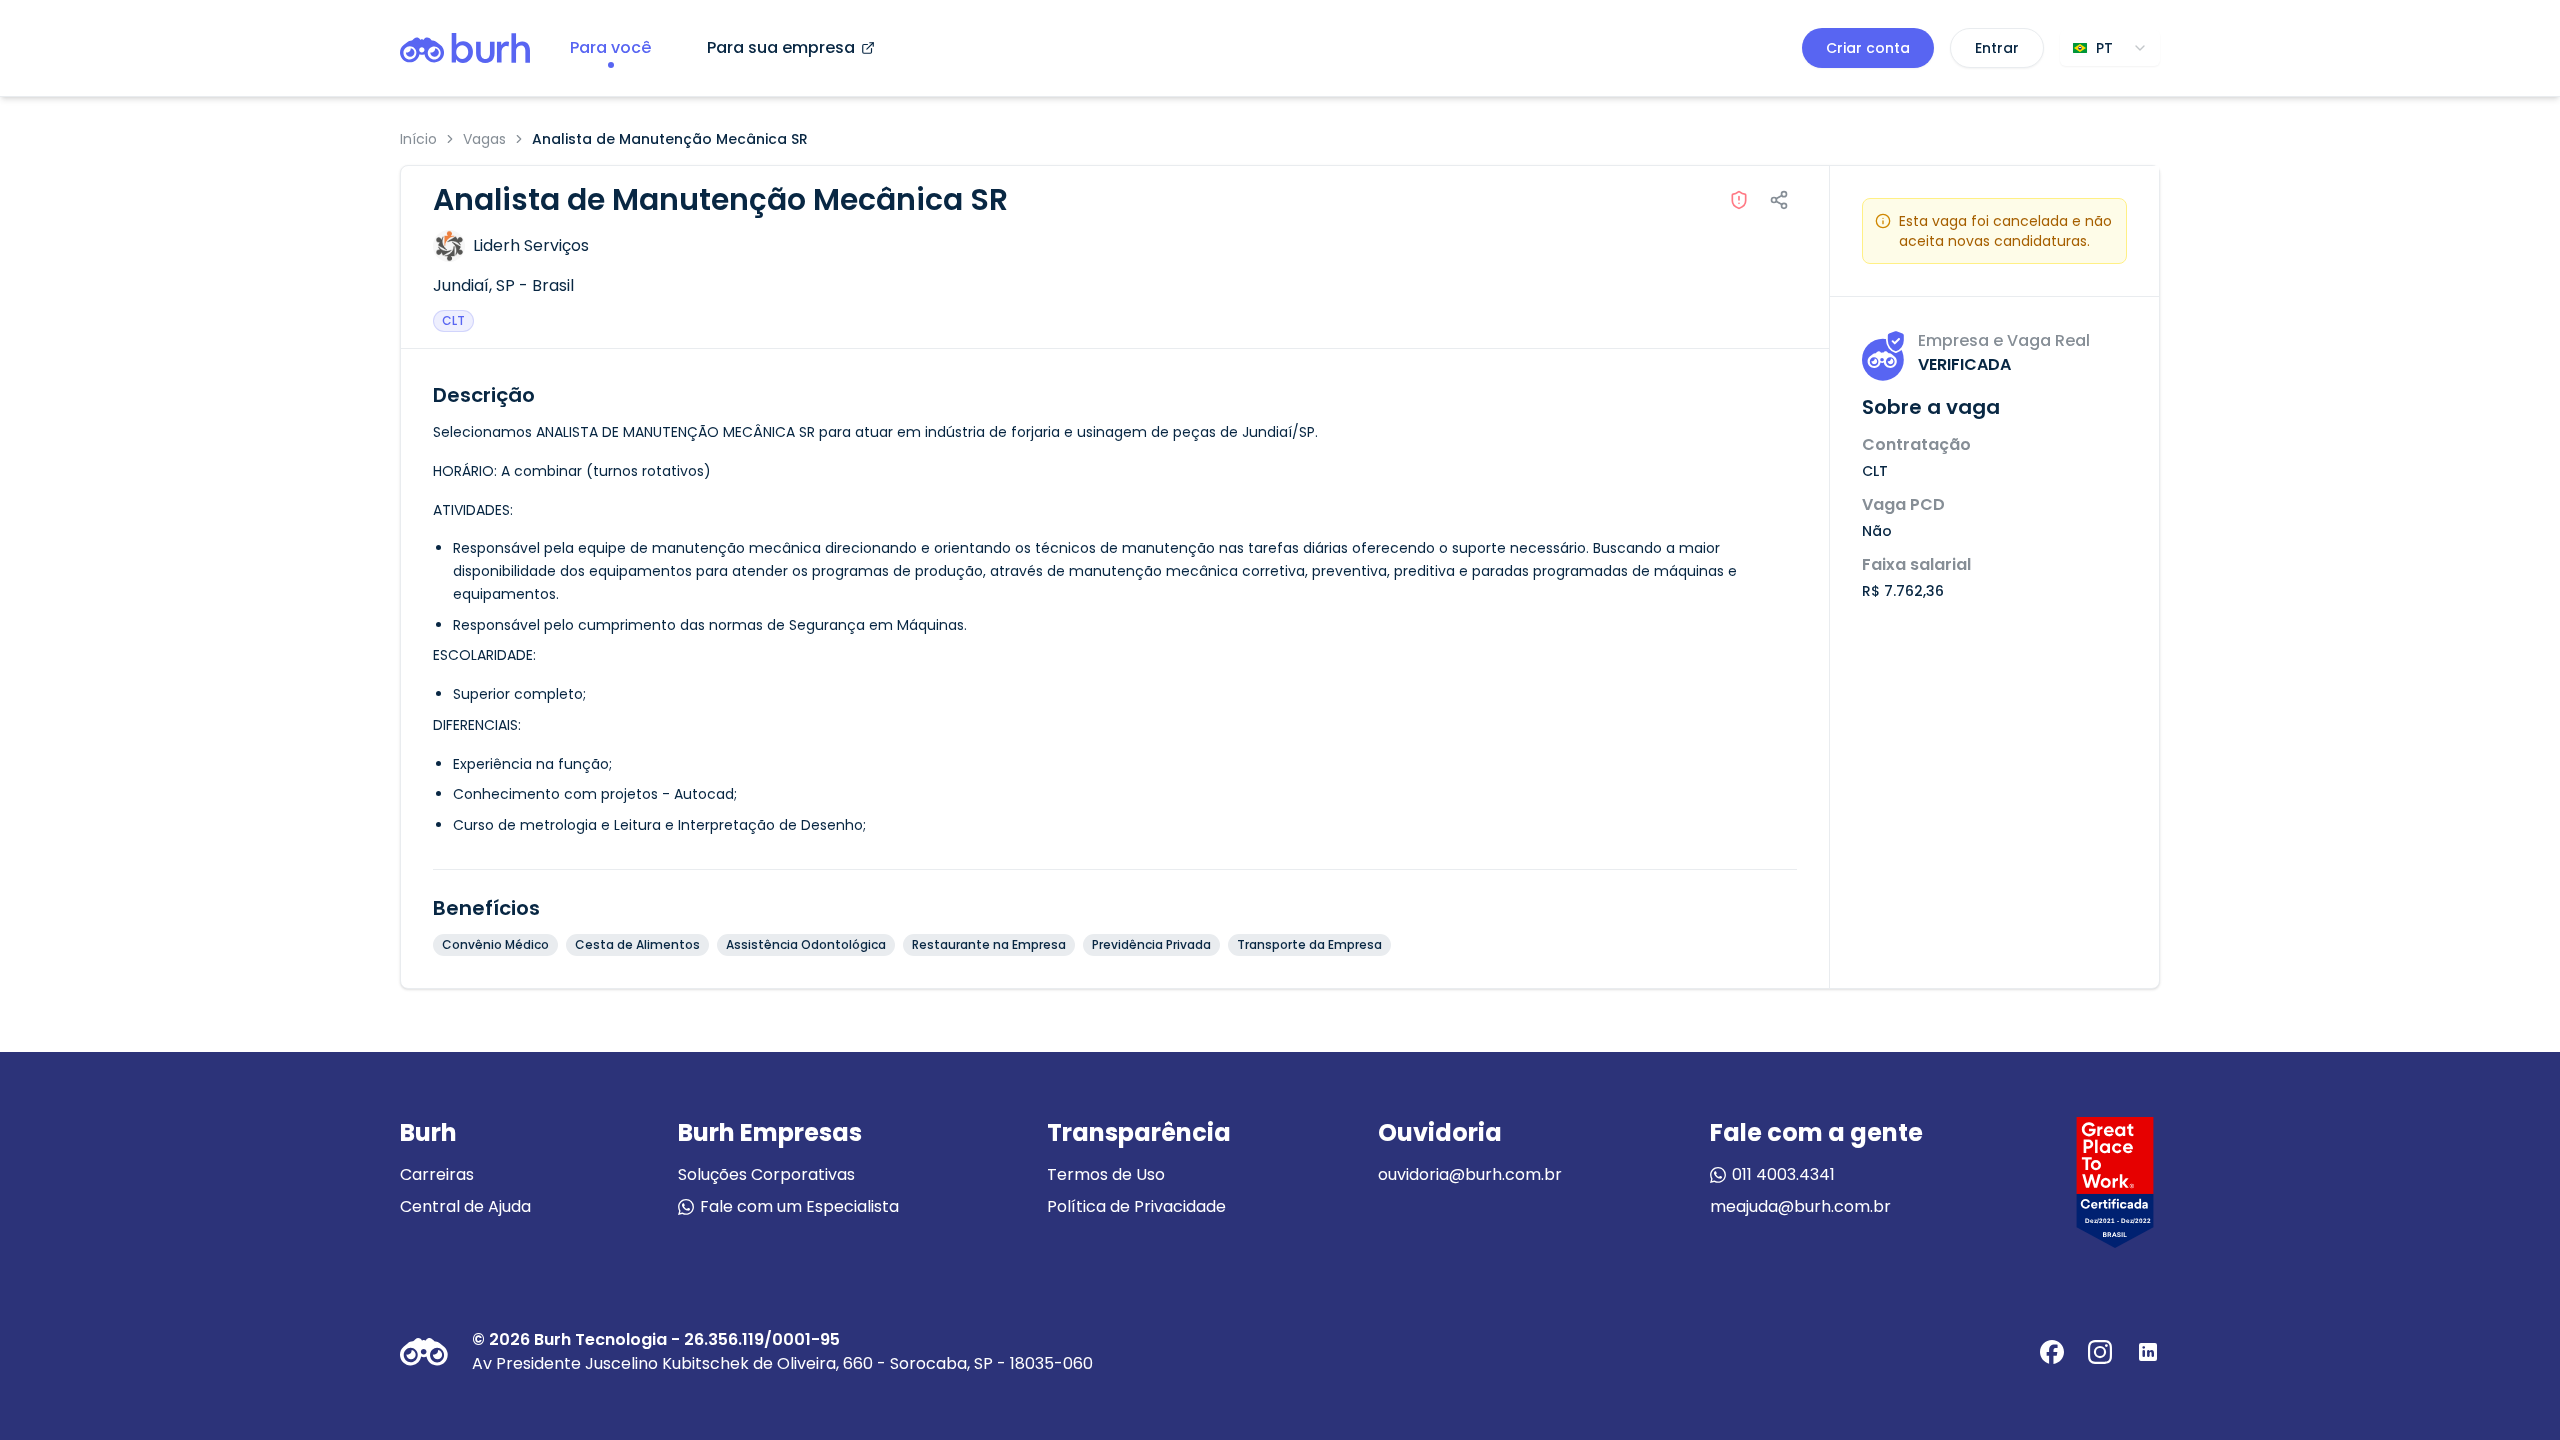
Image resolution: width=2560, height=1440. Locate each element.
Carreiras (437, 1174)
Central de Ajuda (465, 1206)
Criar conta (1868, 48)
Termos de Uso (1106, 1174)
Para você (610, 47)
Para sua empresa (781, 47)
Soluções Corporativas (766, 1174)
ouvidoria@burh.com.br (1470, 1174)
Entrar (1997, 48)
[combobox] (2110, 48)
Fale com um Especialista (799, 1206)
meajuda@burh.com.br (1800, 1206)
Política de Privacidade (1136, 1206)
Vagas (484, 139)
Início (418, 139)
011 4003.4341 (1783, 1174)
